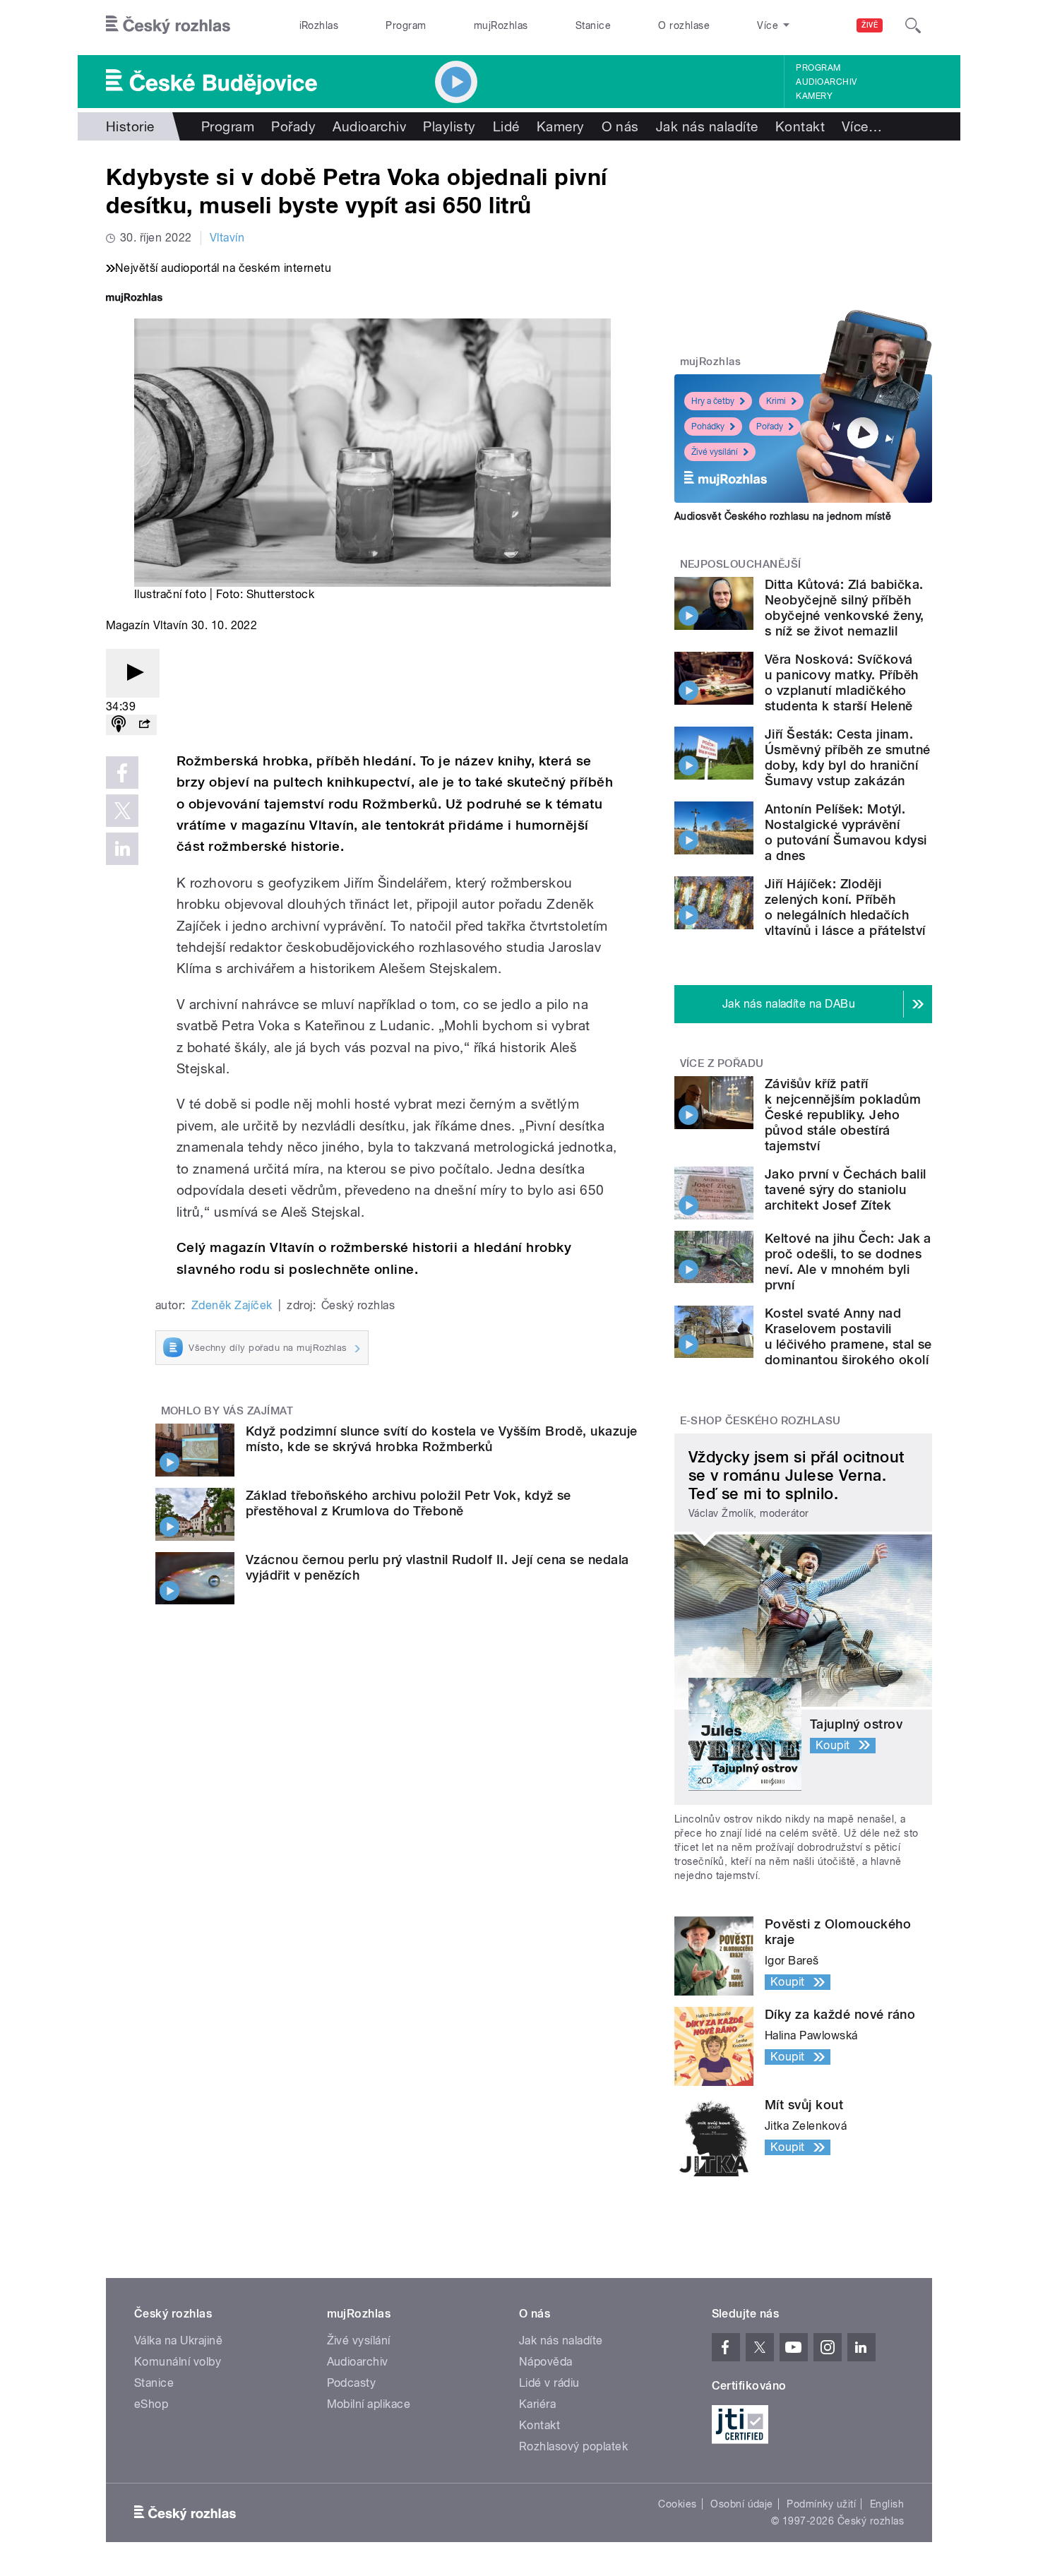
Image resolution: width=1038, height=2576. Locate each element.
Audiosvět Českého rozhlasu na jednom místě (783, 516)
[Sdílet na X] (122, 811)
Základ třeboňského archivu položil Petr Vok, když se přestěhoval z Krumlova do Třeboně (408, 1503)
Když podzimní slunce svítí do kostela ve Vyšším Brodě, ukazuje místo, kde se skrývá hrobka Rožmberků (442, 1439)
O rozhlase (684, 25)
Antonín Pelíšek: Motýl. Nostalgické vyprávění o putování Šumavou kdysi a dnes (846, 832)
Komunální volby (178, 2362)
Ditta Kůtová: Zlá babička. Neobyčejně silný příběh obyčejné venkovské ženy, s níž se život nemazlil (845, 608)
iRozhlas (319, 25)
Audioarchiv (826, 82)
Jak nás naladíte (707, 126)
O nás (620, 126)
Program (406, 25)
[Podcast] (119, 725)
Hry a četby (713, 401)
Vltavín (227, 238)
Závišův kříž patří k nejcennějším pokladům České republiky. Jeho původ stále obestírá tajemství (843, 1115)
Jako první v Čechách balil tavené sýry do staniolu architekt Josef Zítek (845, 1189)
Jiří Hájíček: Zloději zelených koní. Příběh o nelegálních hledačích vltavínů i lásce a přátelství (845, 907)
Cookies (677, 2504)
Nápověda (546, 2362)
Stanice (593, 25)
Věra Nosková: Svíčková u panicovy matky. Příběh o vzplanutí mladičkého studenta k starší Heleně (842, 682)
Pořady (293, 126)
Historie (130, 126)
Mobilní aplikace (369, 2404)
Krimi (776, 401)
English (887, 2504)
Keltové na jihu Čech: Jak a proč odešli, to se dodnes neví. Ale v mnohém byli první (848, 1262)
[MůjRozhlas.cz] (134, 299)
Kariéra (537, 2404)
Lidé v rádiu (549, 2383)
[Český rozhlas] (168, 25)
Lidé (506, 126)
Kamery (814, 96)
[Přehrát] (133, 673)
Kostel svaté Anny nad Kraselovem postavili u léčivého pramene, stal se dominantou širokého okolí (848, 1336)
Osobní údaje (742, 2504)
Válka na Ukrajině (178, 2341)
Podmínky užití (821, 2504)
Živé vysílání (715, 452)
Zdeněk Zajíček (232, 1305)
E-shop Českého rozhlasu (760, 1421)
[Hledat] (913, 25)
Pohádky (708, 427)
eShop (151, 2404)
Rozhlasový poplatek (573, 2446)
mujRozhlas (501, 25)
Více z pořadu (722, 1063)
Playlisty (449, 126)
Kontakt (800, 126)
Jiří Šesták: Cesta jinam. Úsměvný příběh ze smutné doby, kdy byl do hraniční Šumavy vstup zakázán (848, 757)
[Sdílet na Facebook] (122, 773)
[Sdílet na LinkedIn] (122, 849)
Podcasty (352, 2383)
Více (862, 126)
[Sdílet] (144, 725)
